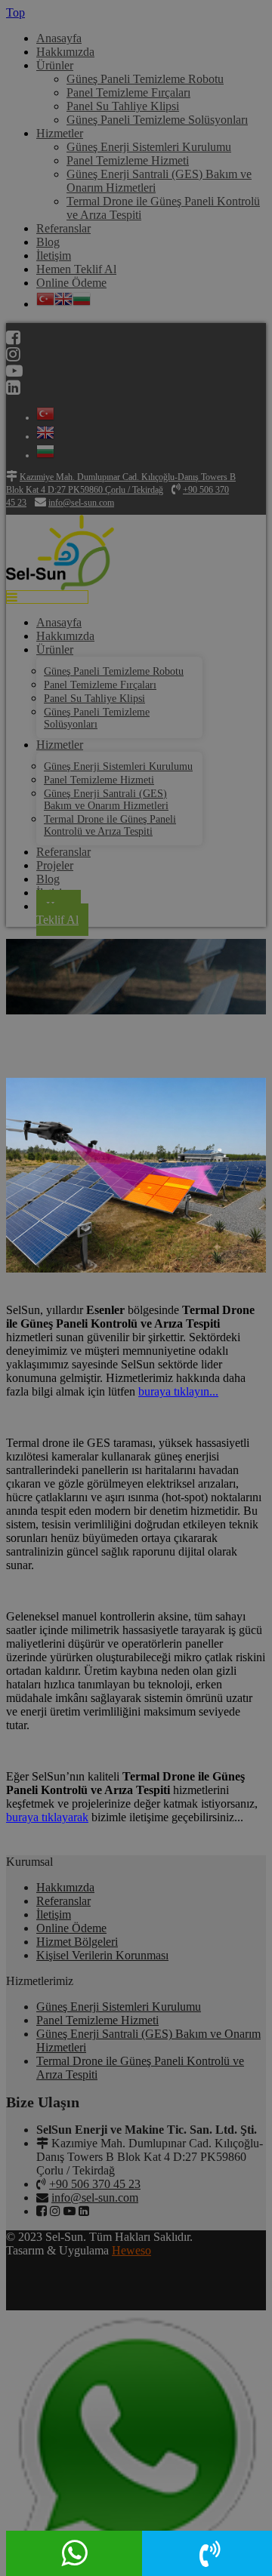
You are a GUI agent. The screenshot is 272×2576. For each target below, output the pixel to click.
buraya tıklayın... (178, 1391)
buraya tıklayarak (47, 1817)
